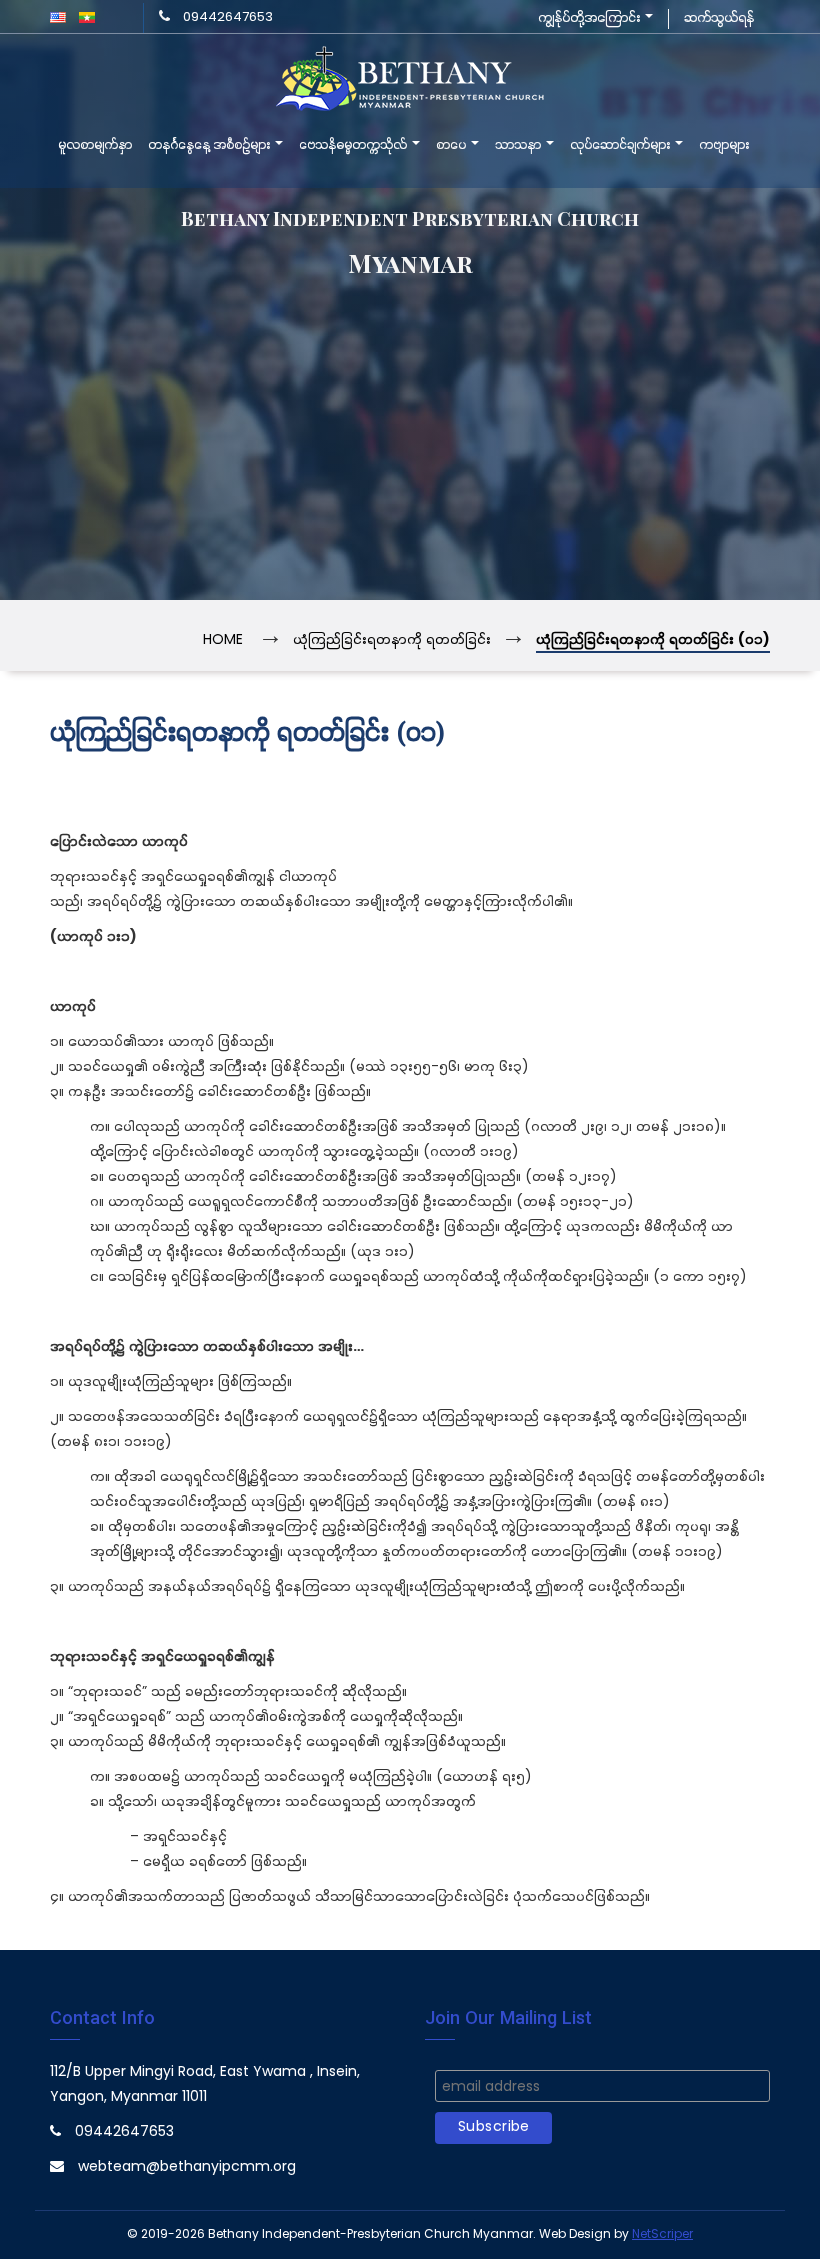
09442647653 (228, 17)
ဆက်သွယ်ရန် (719, 18)
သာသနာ (519, 146)
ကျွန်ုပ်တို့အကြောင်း (590, 18)
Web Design (575, 2234)
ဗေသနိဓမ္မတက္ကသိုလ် (354, 146)
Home (223, 640)
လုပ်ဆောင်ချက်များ (621, 146)
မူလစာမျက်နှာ (95, 146)
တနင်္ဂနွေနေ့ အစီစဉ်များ (210, 146)
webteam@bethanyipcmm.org (187, 2167)
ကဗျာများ (724, 146)
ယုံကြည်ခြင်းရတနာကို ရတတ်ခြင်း (392, 640)
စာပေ (452, 146)
